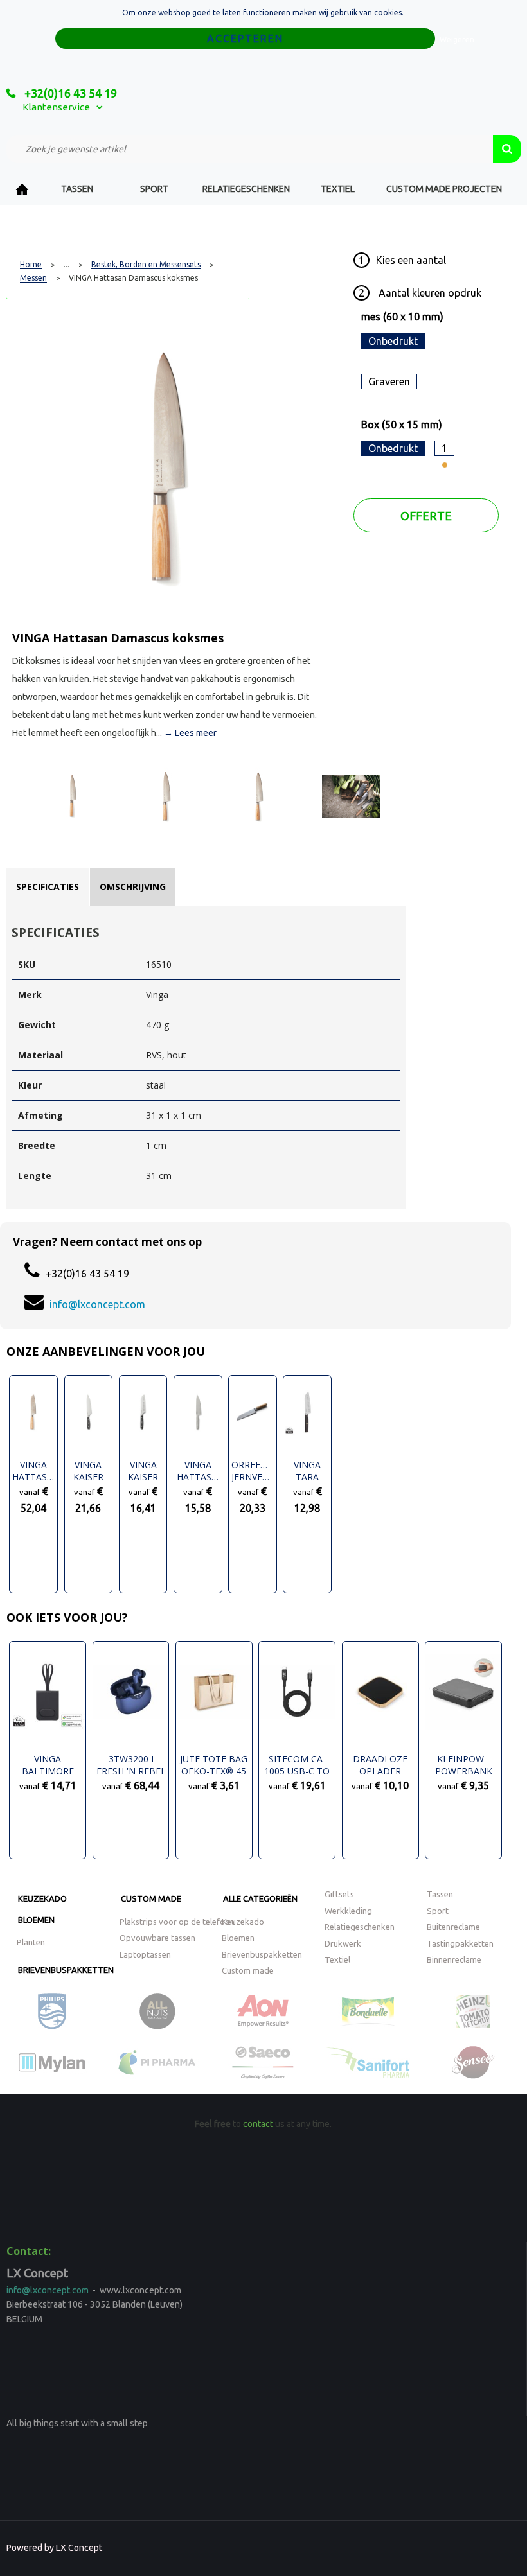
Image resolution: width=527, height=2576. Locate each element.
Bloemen (36, 1920)
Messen (33, 278)
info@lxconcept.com (97, 1304)
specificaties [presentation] (48, 887)
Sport (154, 189)
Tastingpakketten (460, 1943)
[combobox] (250, 149)
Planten (31, 1942)
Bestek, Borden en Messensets (146, 265)
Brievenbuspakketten (66, 1970)
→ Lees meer (190, 733)
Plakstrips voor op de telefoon (177, 1922)
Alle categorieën (260, 1898)
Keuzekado (42, 1898)
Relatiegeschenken (246, 189)
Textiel (338, 189)
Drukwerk (343, 1943)
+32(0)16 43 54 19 (69, 93)
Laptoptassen (145, 1954)
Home (22, 189)
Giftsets (339, 1894)
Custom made (151, 1898)
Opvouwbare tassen (157, 1938)
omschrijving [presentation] (133, 887)
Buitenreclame (453, 1927)
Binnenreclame (454, 1959)
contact (258, 2124)
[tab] (48, 887)
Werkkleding (348, 1911)
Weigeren (457, 39)
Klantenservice (56, 107)
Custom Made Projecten (444, 189)
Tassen (77, 189)
